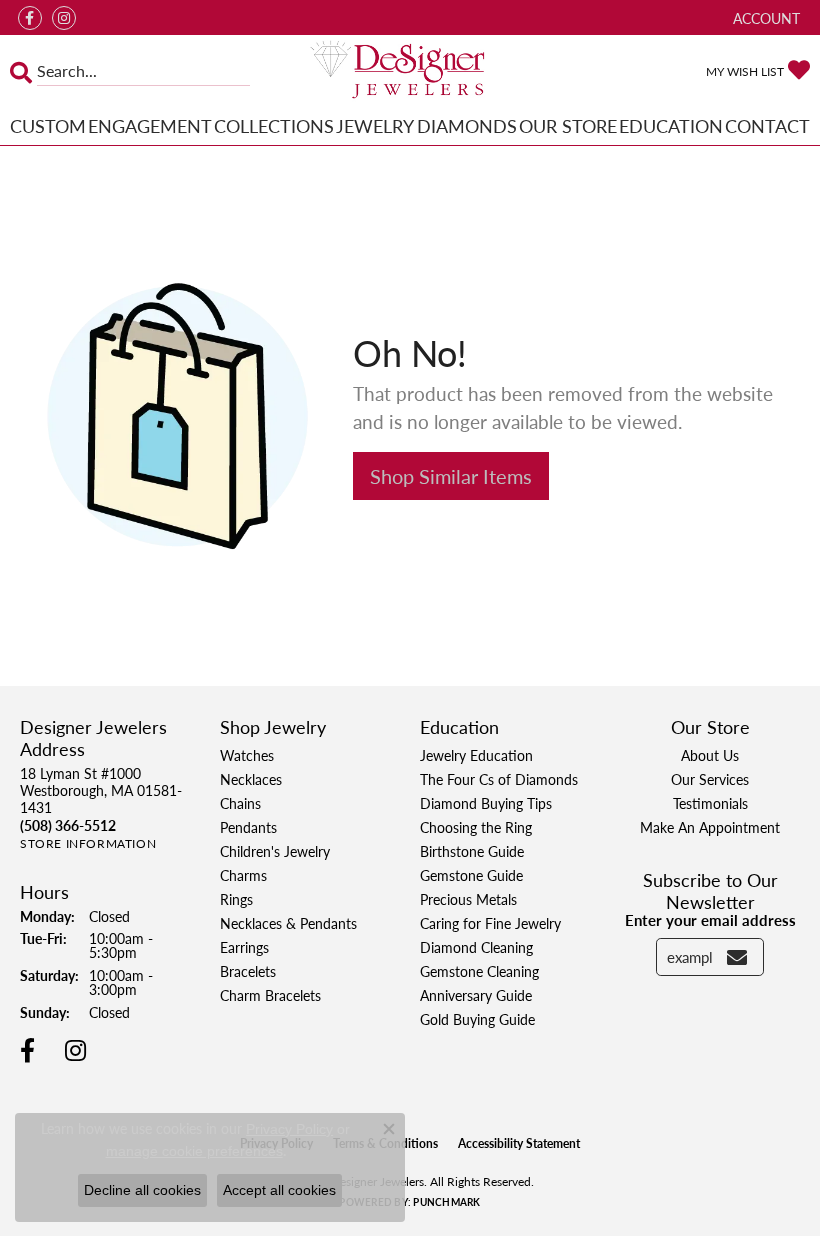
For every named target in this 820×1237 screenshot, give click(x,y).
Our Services (710, 779)
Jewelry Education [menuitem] (476, 755)
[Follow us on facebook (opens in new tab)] (30, 18)
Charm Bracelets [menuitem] (270, 995)
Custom (48, 125)
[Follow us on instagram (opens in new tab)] (64, 18)
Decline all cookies (142, 1190)
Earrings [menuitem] (244, 947)
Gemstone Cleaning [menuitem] (479, 971)
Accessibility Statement (519, 1143)
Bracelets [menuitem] (248, 971)
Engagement (150, 125)
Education (671, 125)
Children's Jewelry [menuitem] (275, 851)
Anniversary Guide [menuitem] (476, 995)
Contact (767, 125)
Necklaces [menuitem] (251, 779)
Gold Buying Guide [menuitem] (477, 1019)
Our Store (568, 125)
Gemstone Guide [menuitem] (471, 875)
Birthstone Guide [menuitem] (472, 851)
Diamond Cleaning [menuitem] (476, 947)
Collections (274, 125)
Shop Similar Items (451, 476)
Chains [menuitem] (240, 803)
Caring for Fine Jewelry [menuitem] (490, 923)
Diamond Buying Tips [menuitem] (486, 803)
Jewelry (375, 125)
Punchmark (446, 1202)
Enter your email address (710, 919)
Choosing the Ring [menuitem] (476, 827)
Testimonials (710, 803)
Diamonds (467, 125)
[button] (764, 17)
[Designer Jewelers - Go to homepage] (409, 71)
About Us (710, 755)
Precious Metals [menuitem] (468, 899)
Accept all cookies (279, 1190)
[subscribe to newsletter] (737, 957)
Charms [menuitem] (243, 875)
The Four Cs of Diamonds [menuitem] (499, 779)
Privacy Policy (289, 1129)
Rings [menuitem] (236, 899)
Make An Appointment (710, 827)
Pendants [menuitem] (248, 827)
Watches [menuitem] (247, 755)
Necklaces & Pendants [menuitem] (288, 923)
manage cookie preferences (194, 1151)
